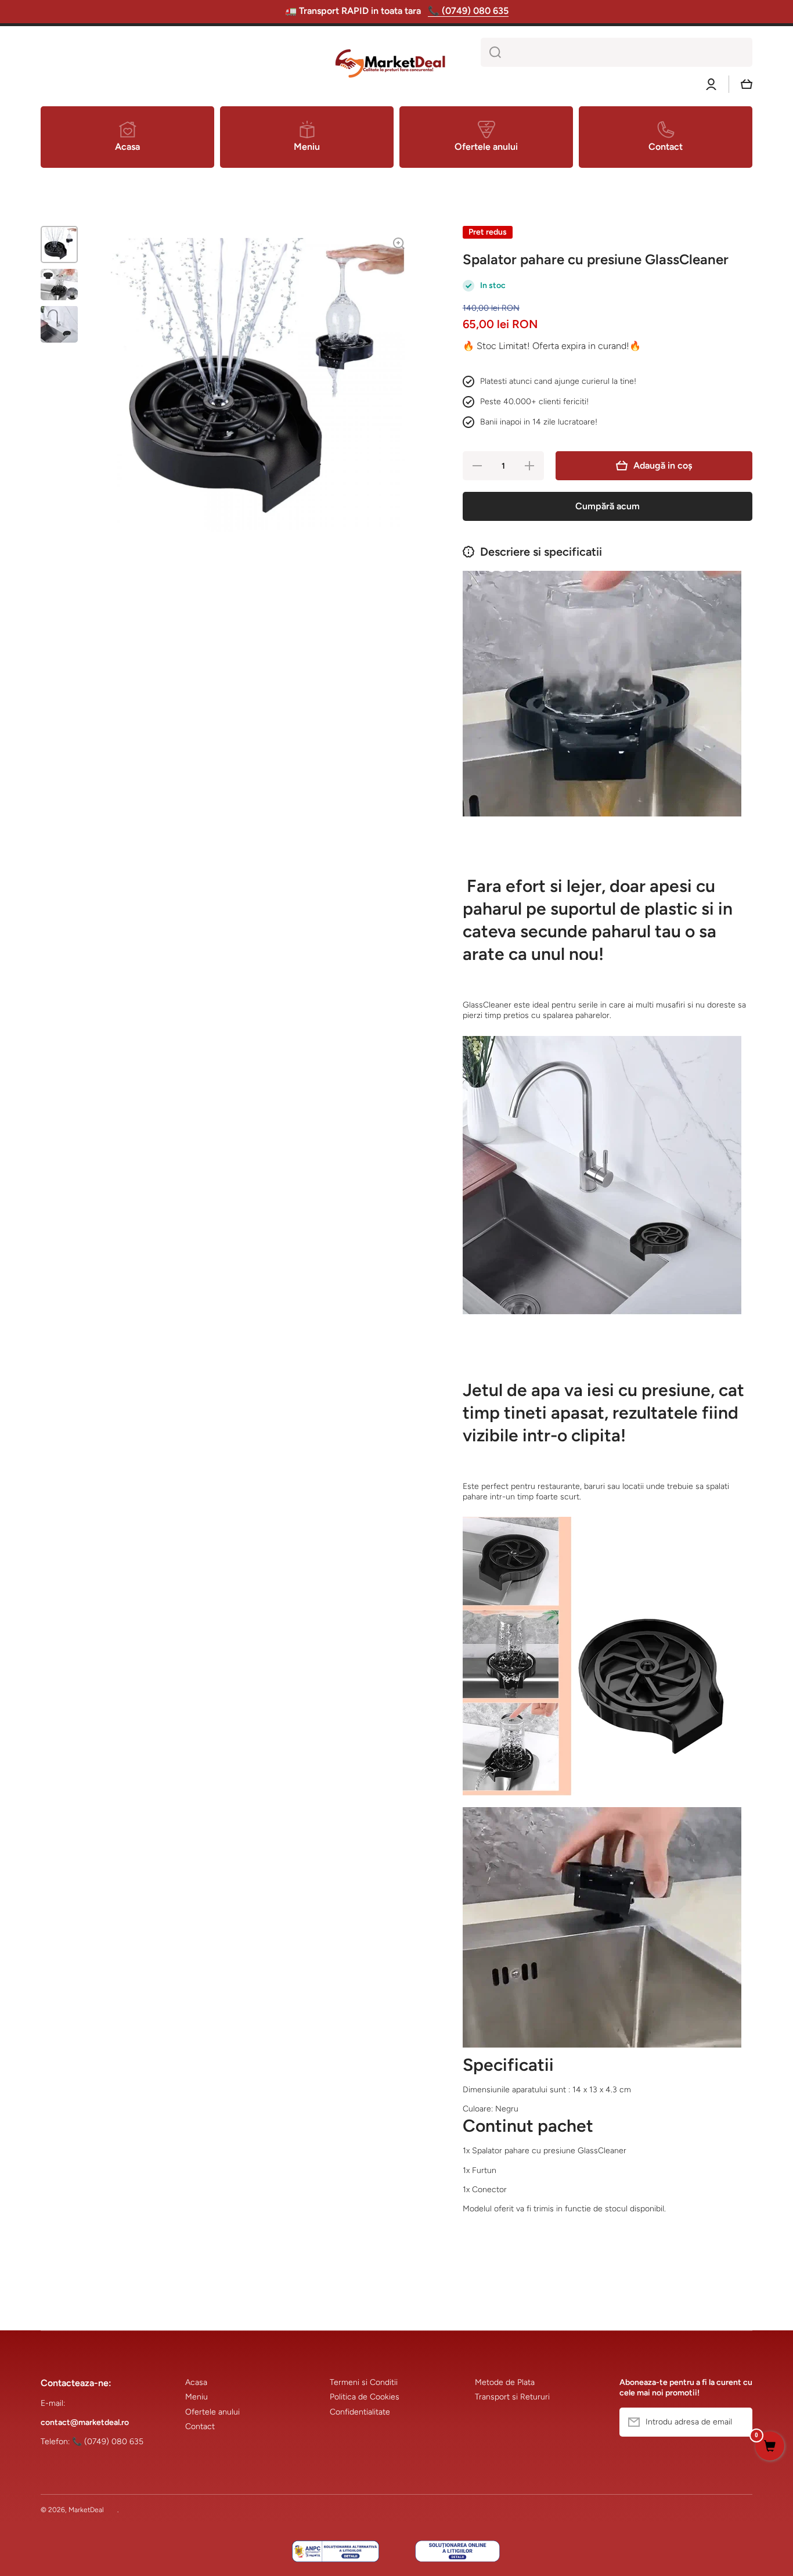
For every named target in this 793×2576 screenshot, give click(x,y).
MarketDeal (86, 2510)
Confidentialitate (360, 2412)
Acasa (196, 2382)
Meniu (197, 2397)
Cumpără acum (608, 506)
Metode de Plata (505, 2382)
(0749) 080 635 (114, 2442)
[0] (770, 2447)
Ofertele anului (212, 2412)
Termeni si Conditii (364, 2382)
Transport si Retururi (512, 2397)
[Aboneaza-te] (738, 2422)
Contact (200, 2426)
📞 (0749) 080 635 (468, 11)
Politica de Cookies (365, 2397)
